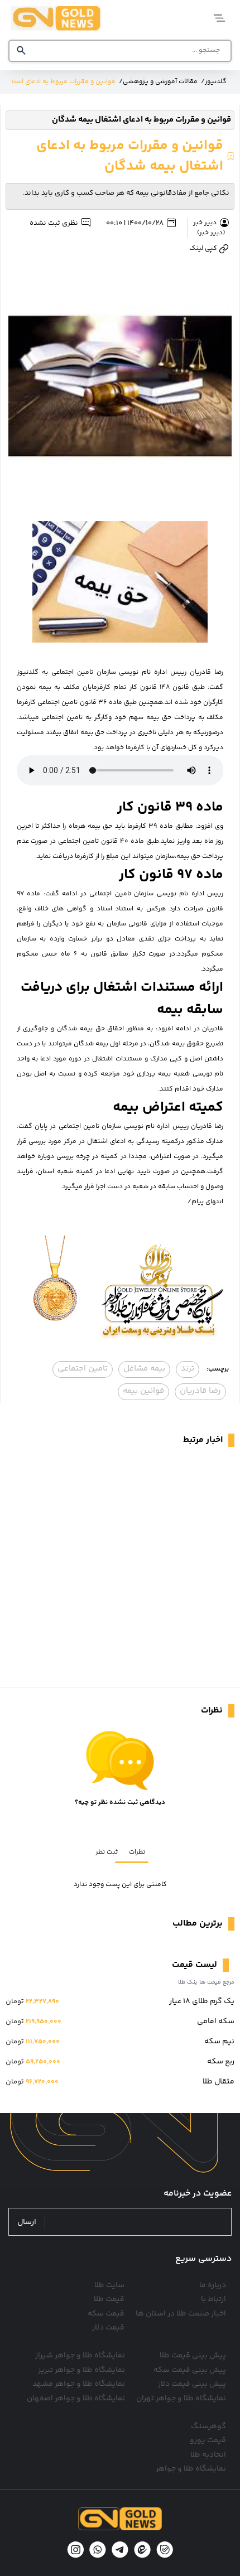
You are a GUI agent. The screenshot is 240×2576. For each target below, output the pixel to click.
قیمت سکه (106, 2314)
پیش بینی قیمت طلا (193, 2356)
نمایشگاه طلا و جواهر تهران (181, 2399)
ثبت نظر (107, 1852)
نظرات (137, 1852)
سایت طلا (109, 2285)
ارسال (27, 2223)
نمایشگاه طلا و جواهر (191, 2469)
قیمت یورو (208, 2440)
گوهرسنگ (208, 2427)
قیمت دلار (108, 2328)
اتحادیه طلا (208, 2455)
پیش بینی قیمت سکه (190, 2370)
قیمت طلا (109, 2299)
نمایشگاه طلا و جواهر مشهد (79, 2384)
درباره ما (213, 2285)
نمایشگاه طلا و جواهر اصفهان (76, 2399)
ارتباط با (213, 2299)
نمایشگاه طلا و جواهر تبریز (81, 2370)
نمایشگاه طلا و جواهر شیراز (80, 2356)
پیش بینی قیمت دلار (192, 2384)
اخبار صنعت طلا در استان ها (181, 2314)
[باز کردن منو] (216, 18)
